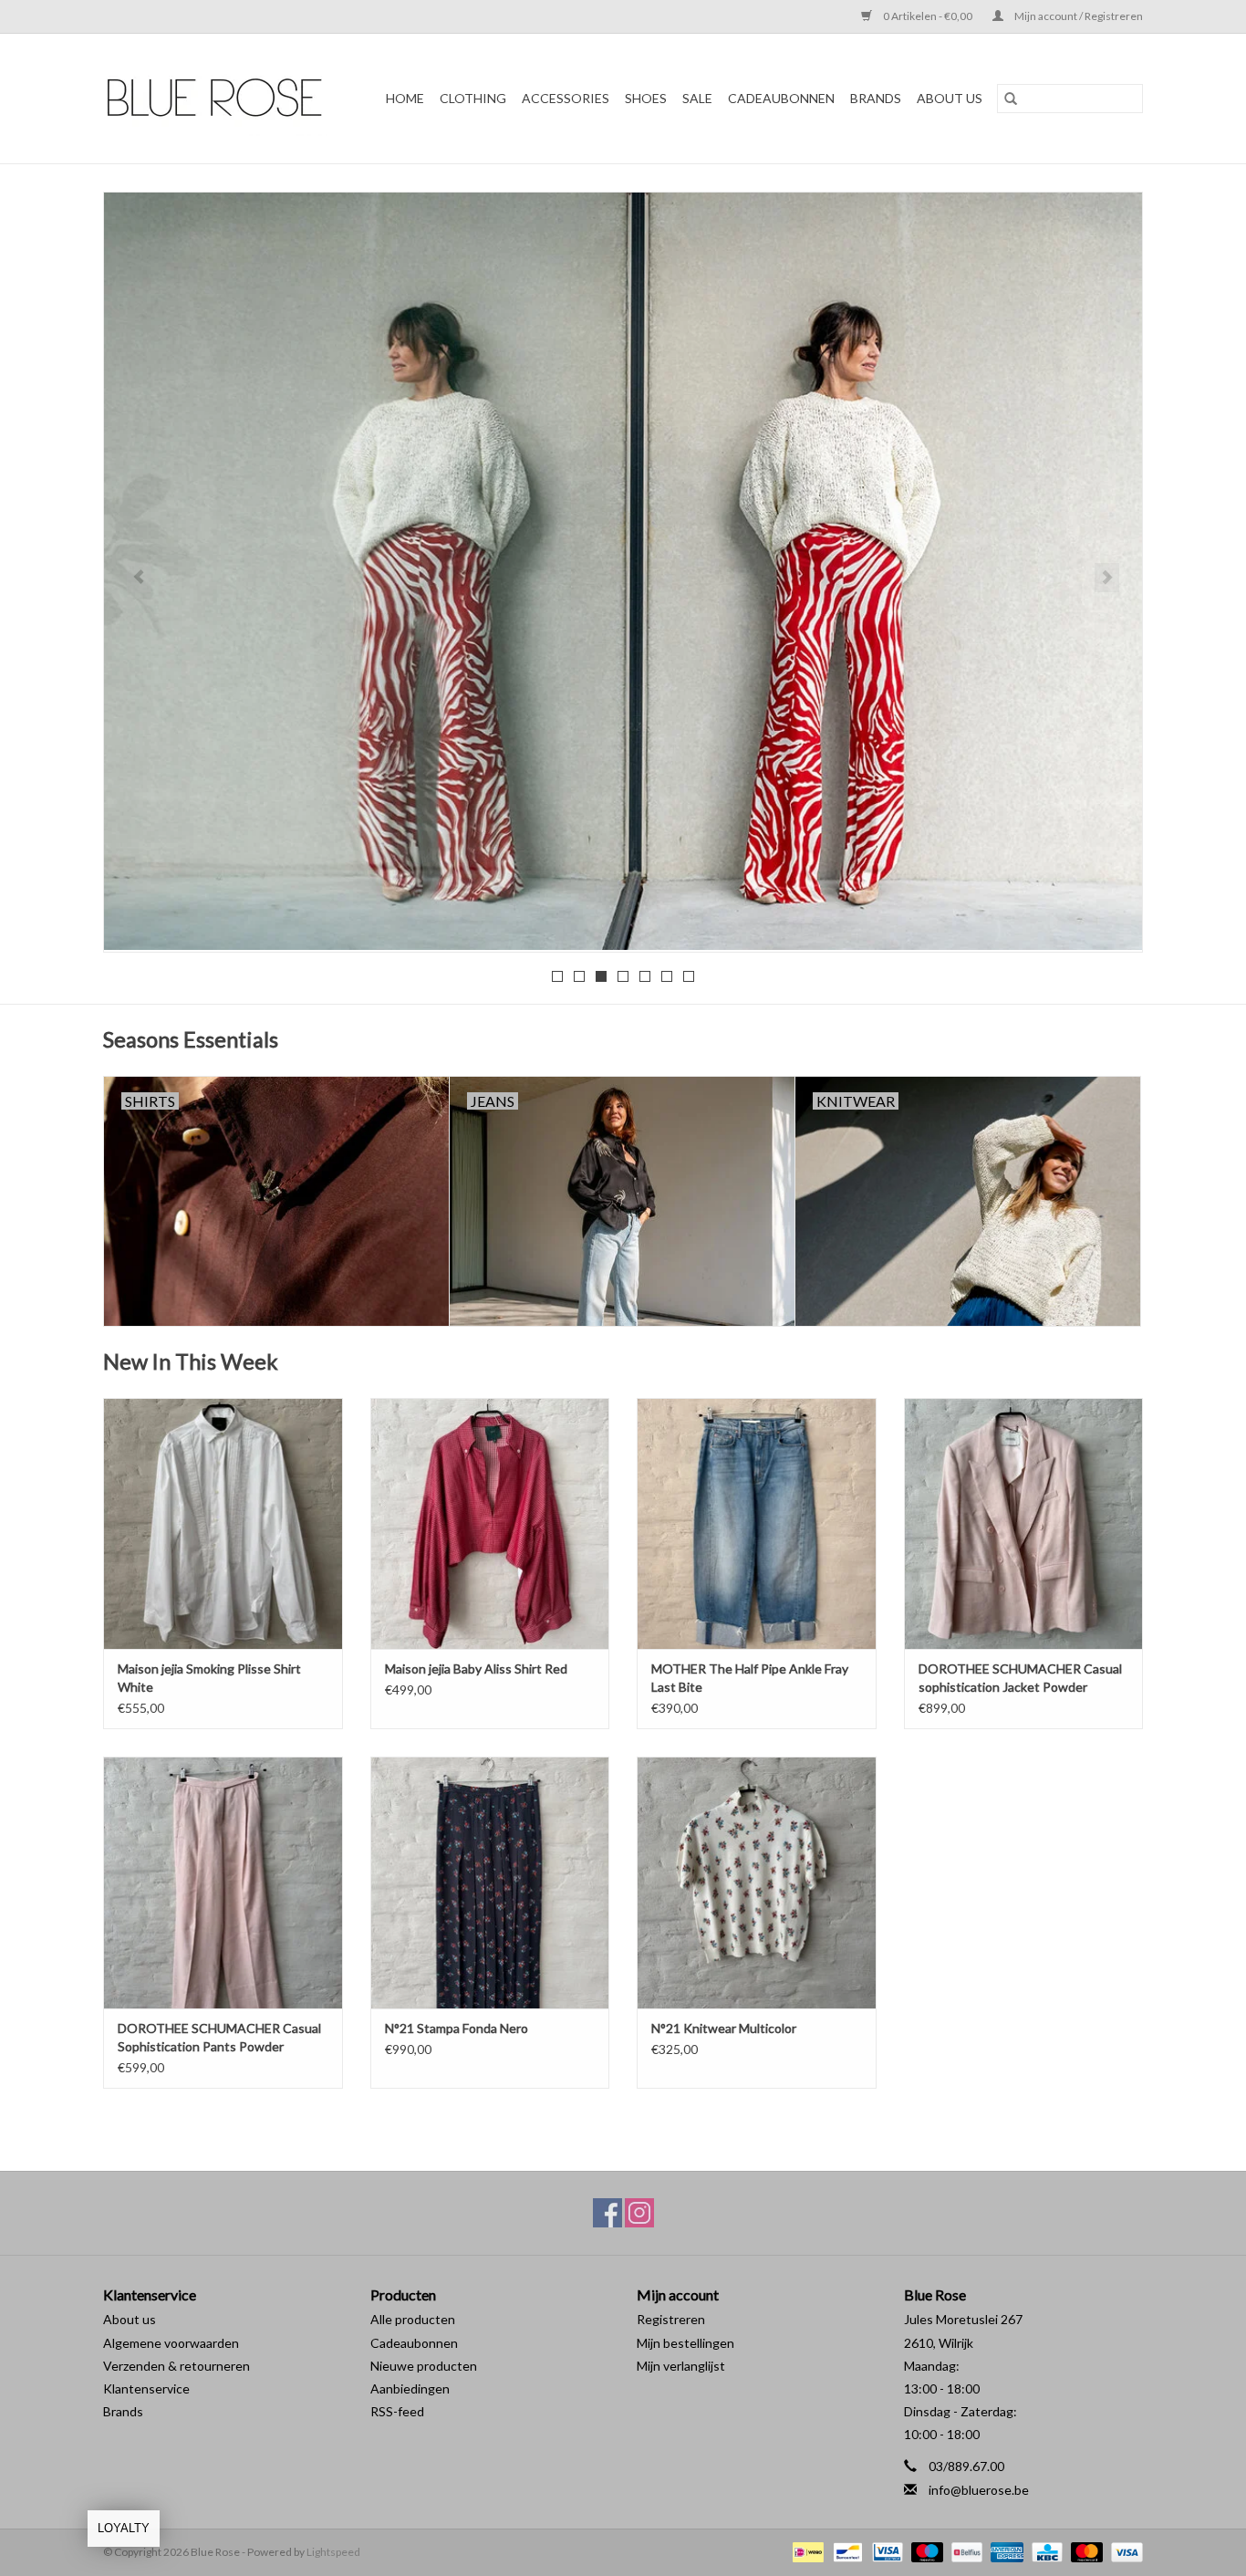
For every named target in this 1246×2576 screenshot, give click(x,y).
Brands (123, 2411)
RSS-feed (397, 2411)
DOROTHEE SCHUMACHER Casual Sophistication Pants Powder (219, 2037)
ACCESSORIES (566, 98)
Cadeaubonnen (781, 98)
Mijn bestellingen (685, 2343)
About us (130, 2319)
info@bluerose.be (979, 2490)
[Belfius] (965, 2551)
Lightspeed (333, 2552)
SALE (697, 98)
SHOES (646, 98)
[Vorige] (139, 578)
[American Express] (1004, 2551)
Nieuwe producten (424, 2366)
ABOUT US (950, 98)
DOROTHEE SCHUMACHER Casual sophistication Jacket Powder (1020, 1678)
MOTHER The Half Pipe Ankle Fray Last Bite (750, 1678)
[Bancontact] (845, 2551)
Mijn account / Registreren (1078, 16)
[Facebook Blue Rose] (607, 2213)
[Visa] (1124, 2551)
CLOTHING (473, 98)
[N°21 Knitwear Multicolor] (757, 1882)
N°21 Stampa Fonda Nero (457, 2028)
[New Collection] (623, 571)
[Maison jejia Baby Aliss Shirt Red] (490, 1523)
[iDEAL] (806, 2551)
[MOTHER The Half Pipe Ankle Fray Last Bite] (757, 1523)
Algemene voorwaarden (171, 2343)
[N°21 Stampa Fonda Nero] (490, 1882)
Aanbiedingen (410, 2388)
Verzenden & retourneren (177, 2366)
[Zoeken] (1011, 99)
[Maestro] (925, 2551)
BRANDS (876, 98)
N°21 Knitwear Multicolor (724, 2028)
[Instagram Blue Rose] (639, 2213)
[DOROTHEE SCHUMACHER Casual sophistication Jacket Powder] (1024, 1523)
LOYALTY (124, 2528)
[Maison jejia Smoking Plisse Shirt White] (223, 1523)
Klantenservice (146, 2388)
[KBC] (1045, 2551)
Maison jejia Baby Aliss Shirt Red (476, 1669)
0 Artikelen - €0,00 (928, 16)
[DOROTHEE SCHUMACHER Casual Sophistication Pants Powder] (223, 1882)
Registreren (671, 2319)
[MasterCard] (1085, 2551)
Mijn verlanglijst (681, 2366)
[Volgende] (1107, 578)
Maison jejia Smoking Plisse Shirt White (209, 1678)
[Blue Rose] (221, 99)
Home (405, 98)
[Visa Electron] (885, 2551)
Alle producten (413, 2319)
